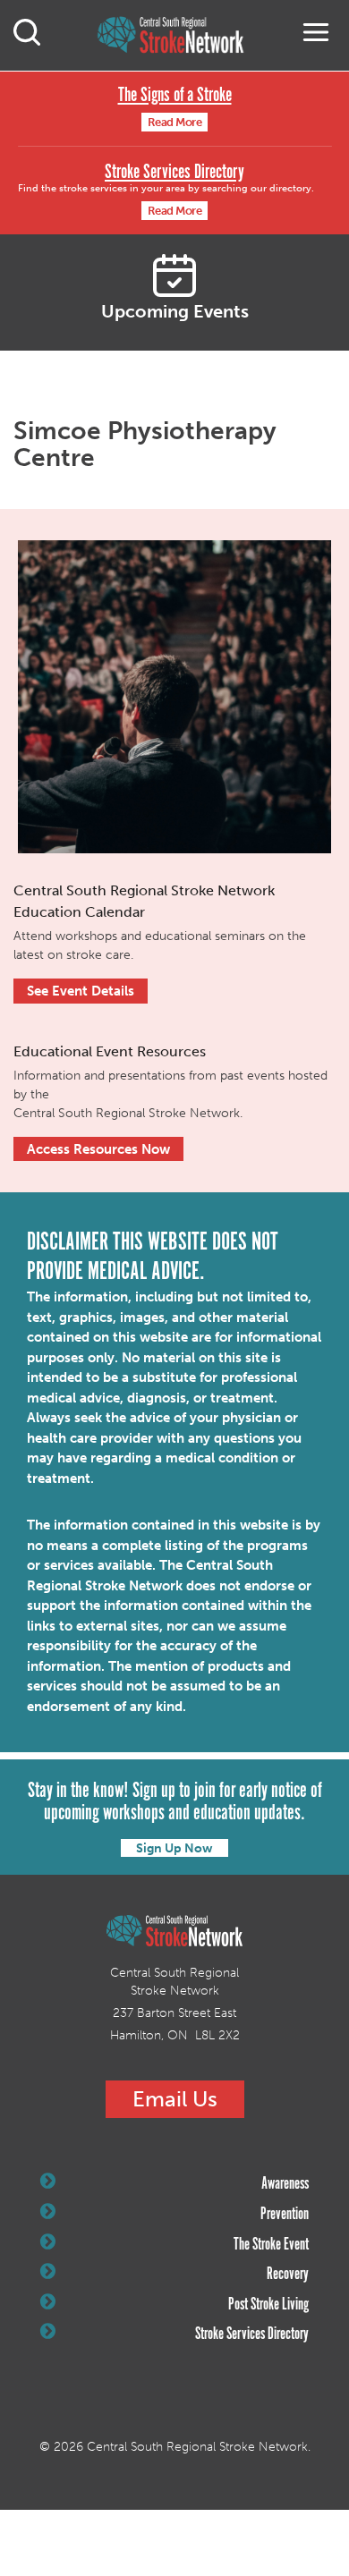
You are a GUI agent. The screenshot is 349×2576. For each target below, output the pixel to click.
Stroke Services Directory (174, 172)
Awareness (285, 2184)
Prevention (285, 2215)
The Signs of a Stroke (175, 95)
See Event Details (81, 991)
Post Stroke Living (268, 2305)
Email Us (175, 2099)
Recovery (288, 2275)
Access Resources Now (98, 1149)
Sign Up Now (174, 1848)
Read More (175, 122)
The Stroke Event (271, 2245)
